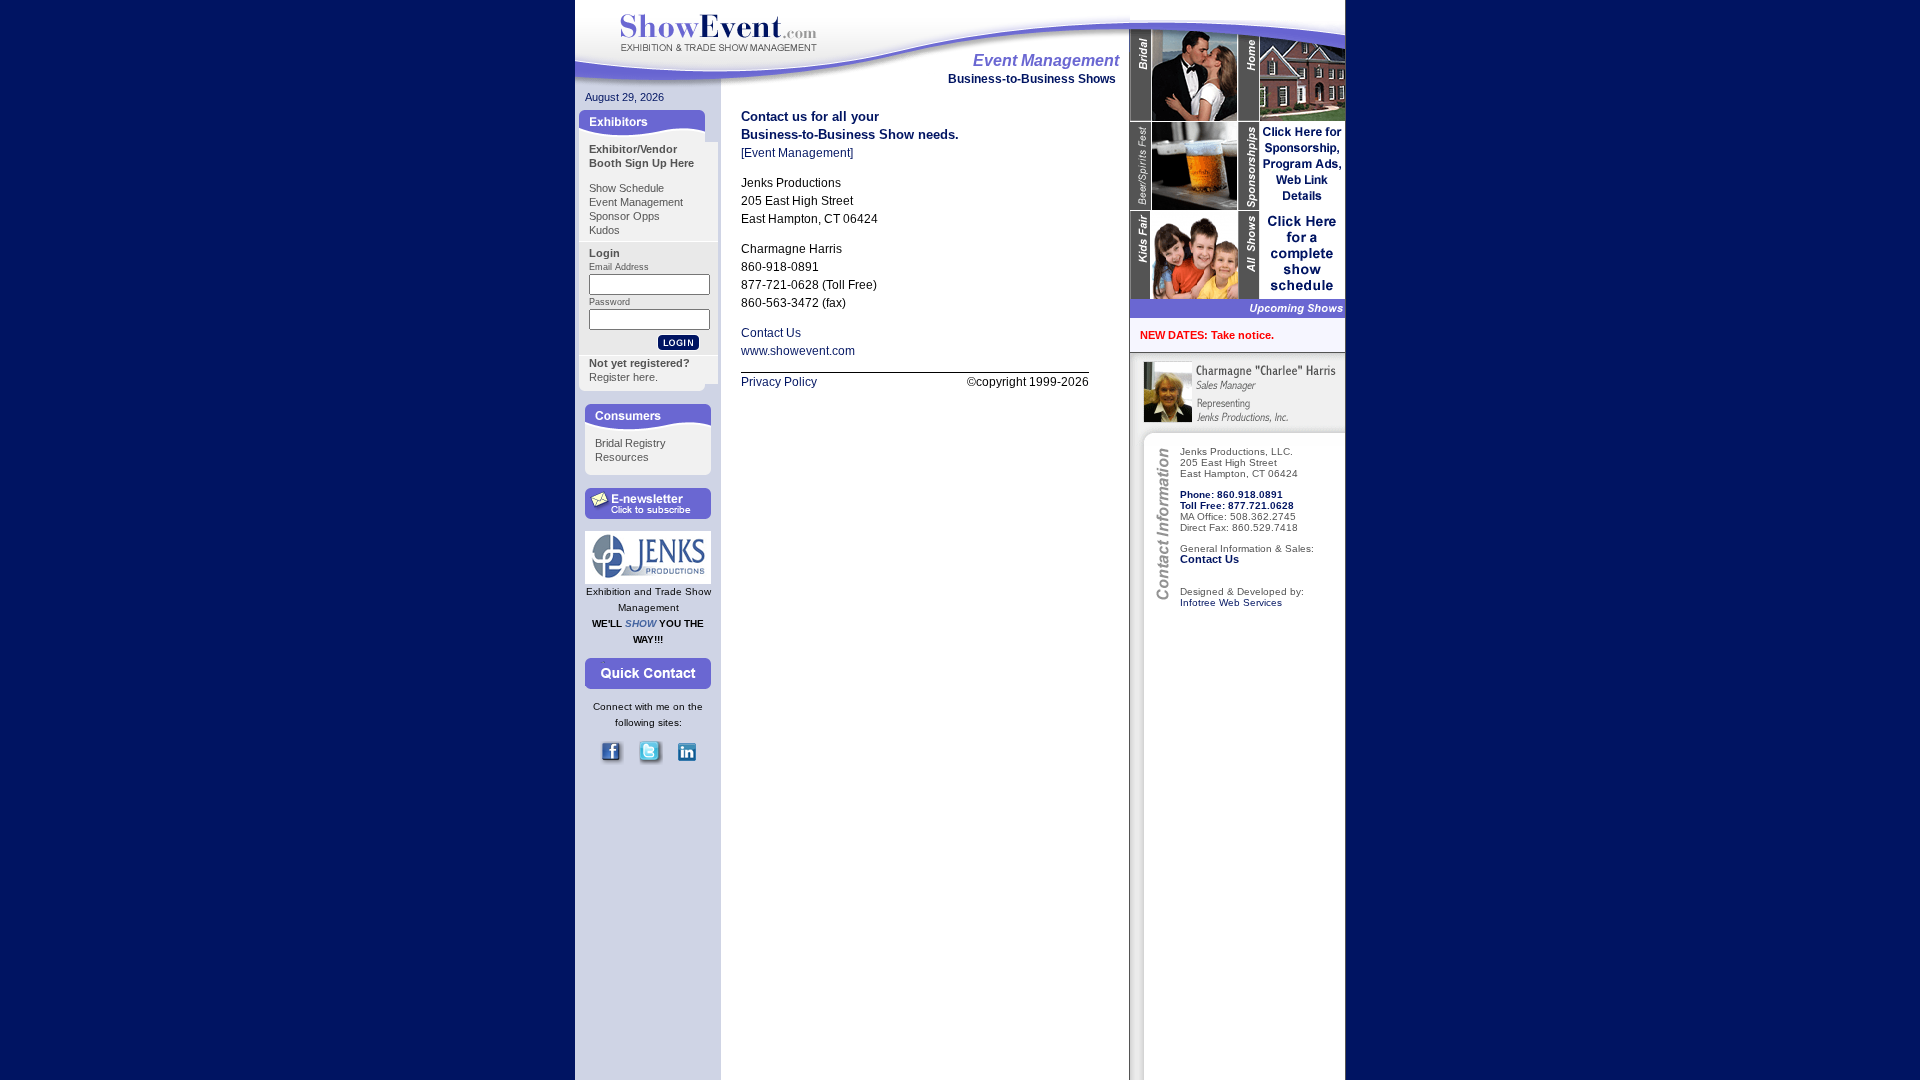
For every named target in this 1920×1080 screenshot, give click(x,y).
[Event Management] (797, 153)
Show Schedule (626, 188)
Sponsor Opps (624, 216)
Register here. (623, 377)
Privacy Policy (779, 382)
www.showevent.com (798, 351)
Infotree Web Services (1231, 602)
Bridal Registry (630, 443)
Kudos (604, 230)
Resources (622, 457)
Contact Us (1209, 559)
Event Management (636, 202)
